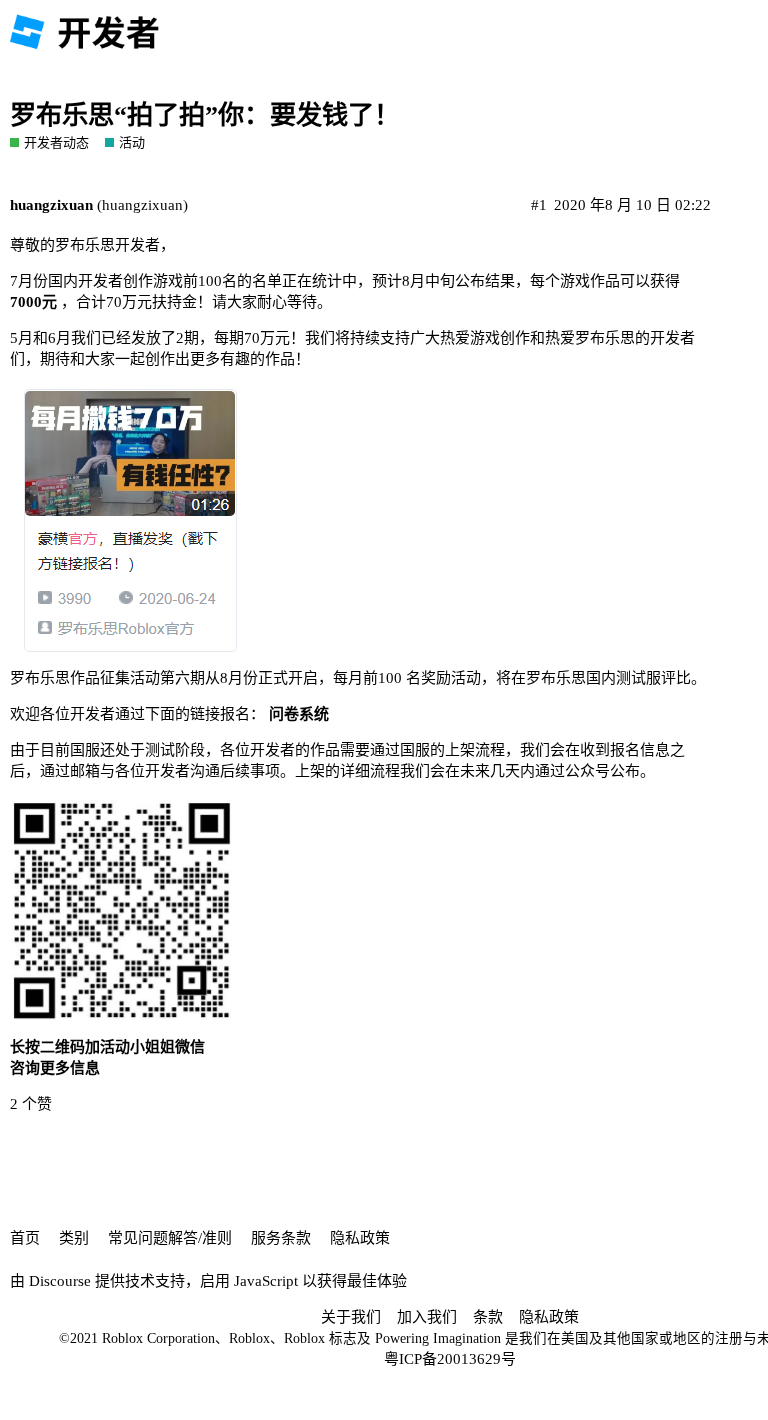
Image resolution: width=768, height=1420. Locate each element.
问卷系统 (299, 714)
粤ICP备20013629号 (450, 1359)
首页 (25, 1238)
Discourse (60, 1281)
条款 (488, 1317)
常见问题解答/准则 (170, 1238)
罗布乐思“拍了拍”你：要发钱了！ (205, 115)
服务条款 (281, 1238)
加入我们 (427, 1317)
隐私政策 (360, 1238)
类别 (74, 1238)
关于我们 (351, 1317)
